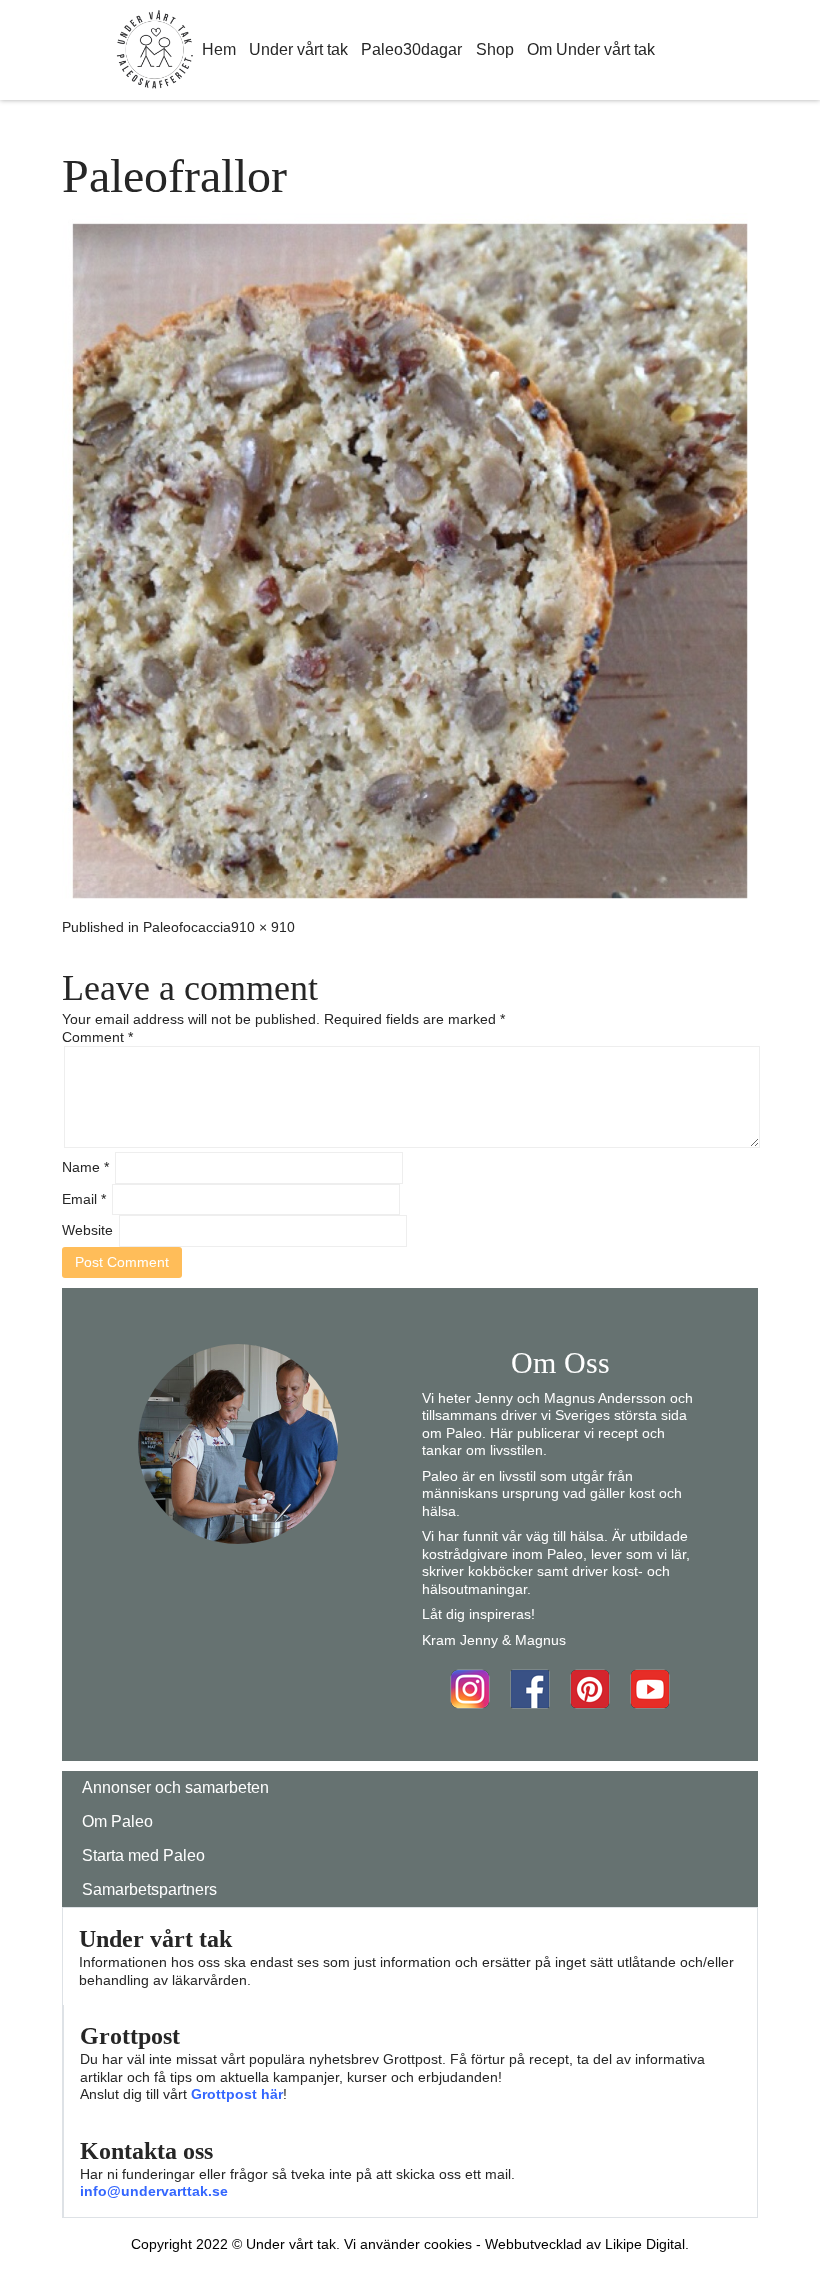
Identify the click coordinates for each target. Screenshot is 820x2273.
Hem (219, 49)
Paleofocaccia (187, 927)
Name (85, 1167)
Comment (97, 1037)
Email (84, 1199)
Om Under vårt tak (591, 49)
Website (87, 1230)
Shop (495, 49)
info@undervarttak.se (154, 2191)
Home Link (155, 50)
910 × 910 (263, 927)
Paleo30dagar (411, 49)
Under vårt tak (298, 49)
